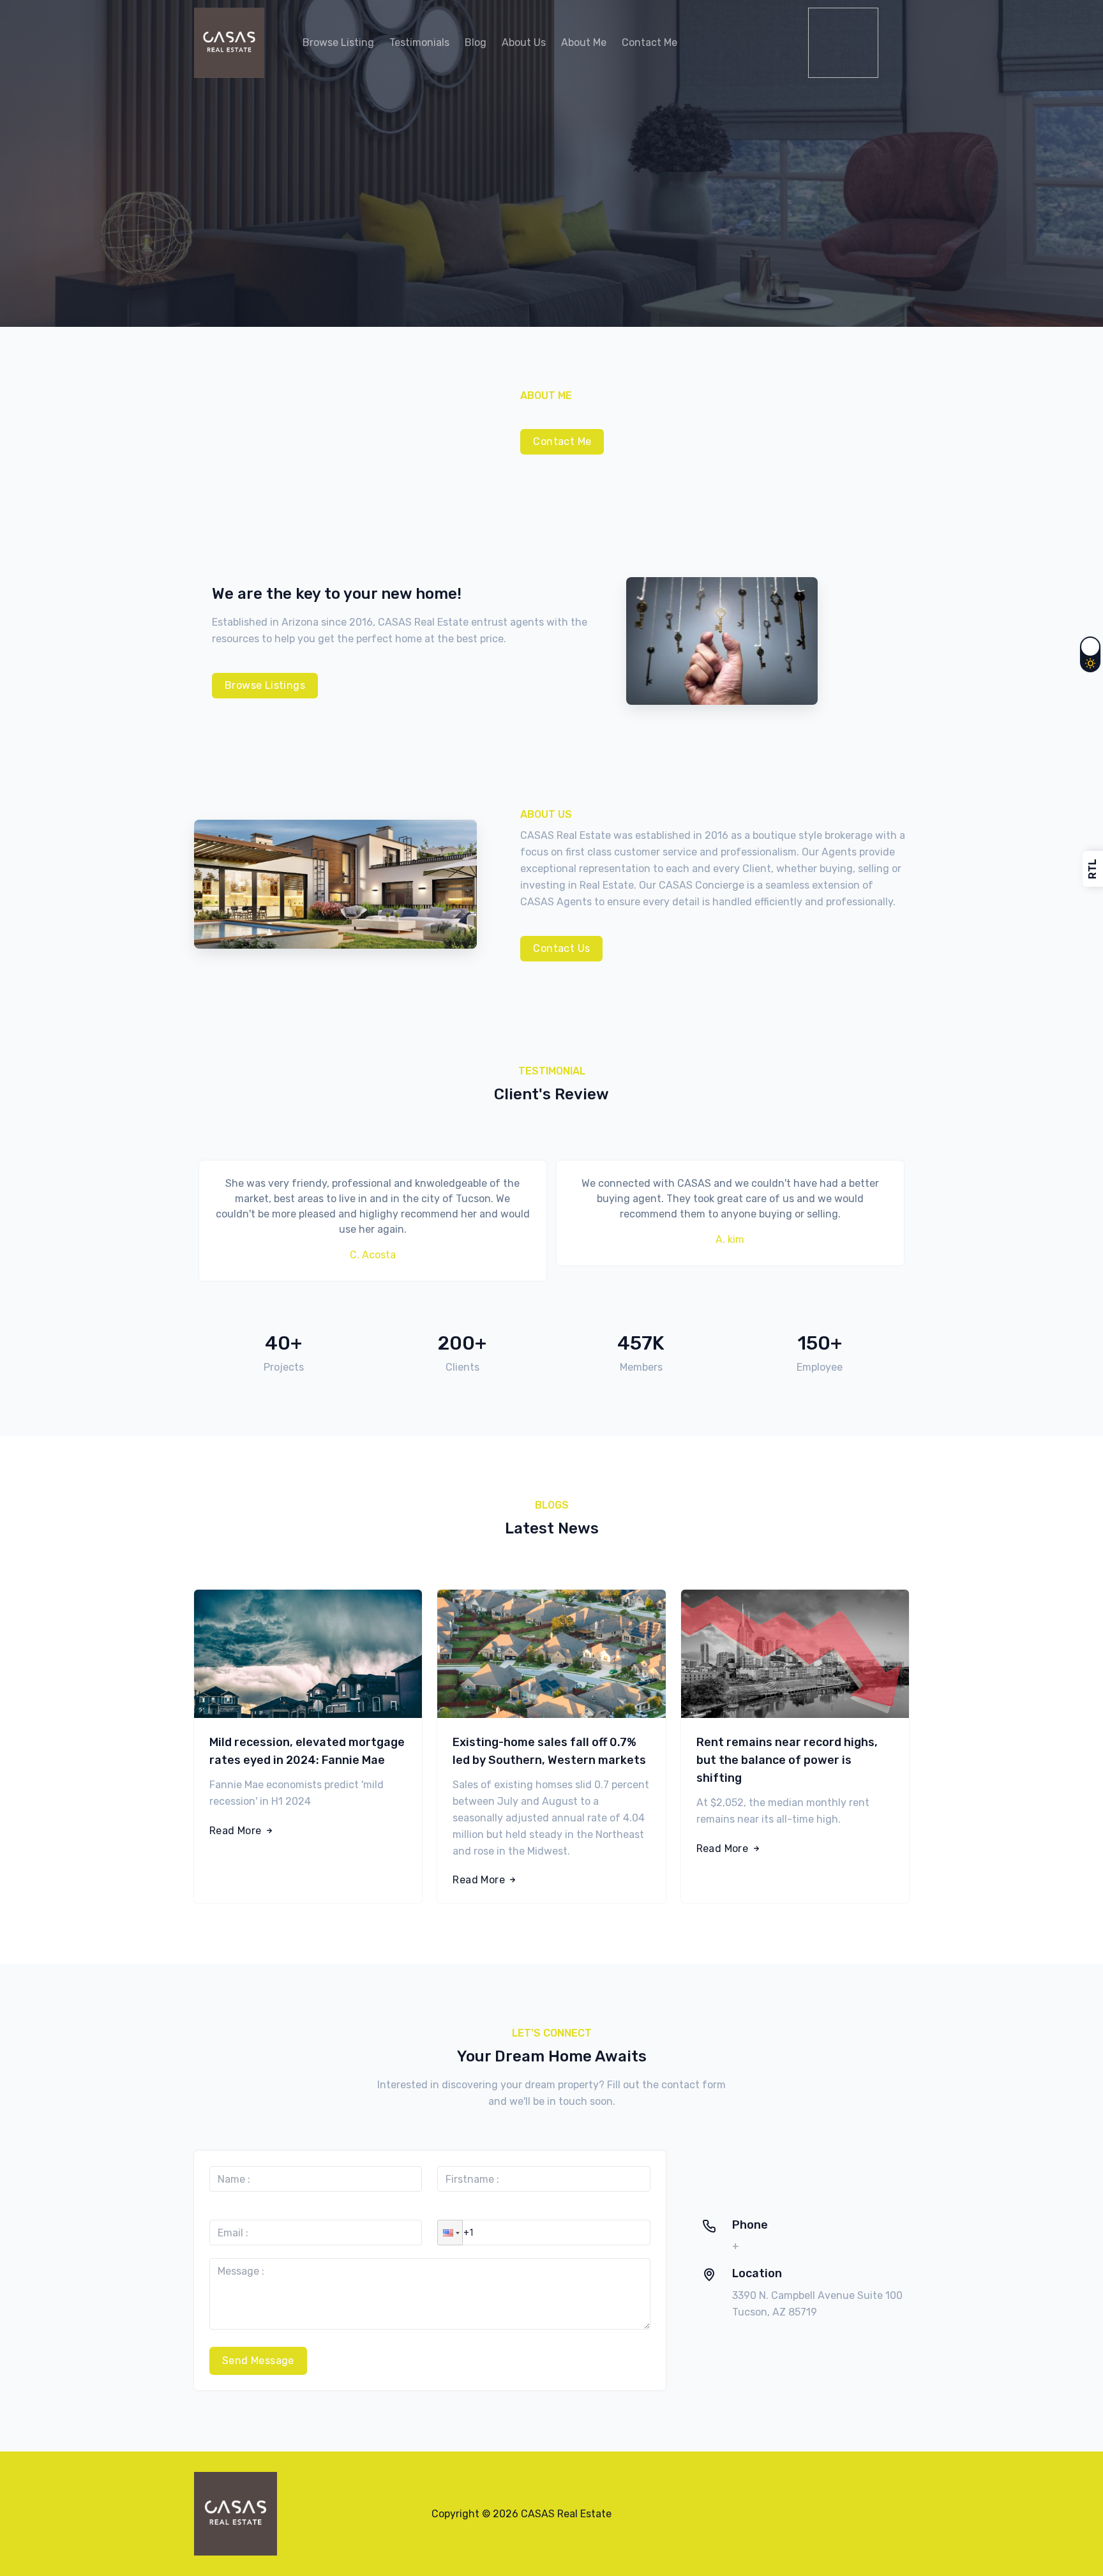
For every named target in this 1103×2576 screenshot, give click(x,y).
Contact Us (561, 948)
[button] (450, 2233)
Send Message (258, 2361)
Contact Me (562, 441)
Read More (237, 1831)
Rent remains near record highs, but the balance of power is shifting (787, 1760)
